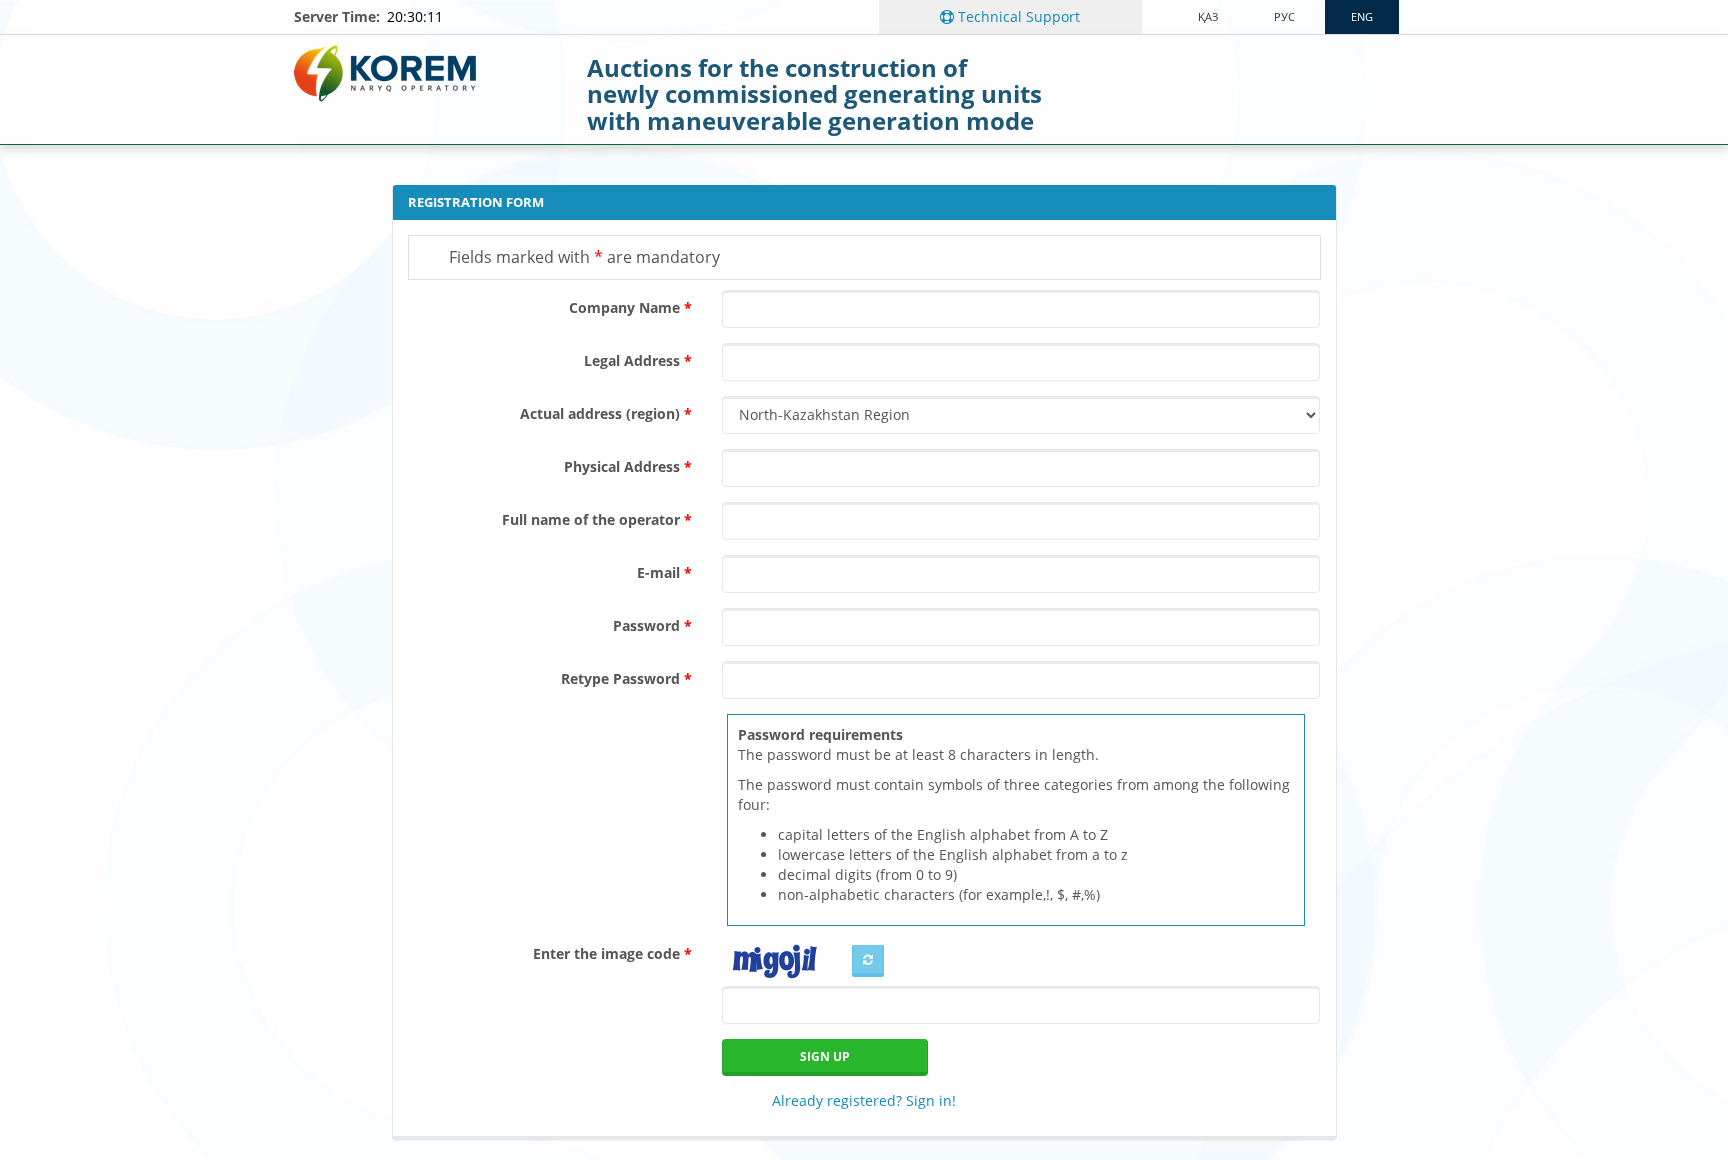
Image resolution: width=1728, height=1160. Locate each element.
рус (1284, 16)
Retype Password (620, 678)
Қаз (1208, 16)
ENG (1362, 16)
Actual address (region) (600, 413)
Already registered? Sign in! (864, 1100)
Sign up (825, 1056)
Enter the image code (606, 953)
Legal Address (632, 360)
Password (646, 625)
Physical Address (622, 466)
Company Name (624, 307)
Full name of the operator (591, 519)
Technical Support (1017, 16)
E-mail (658, 572)
